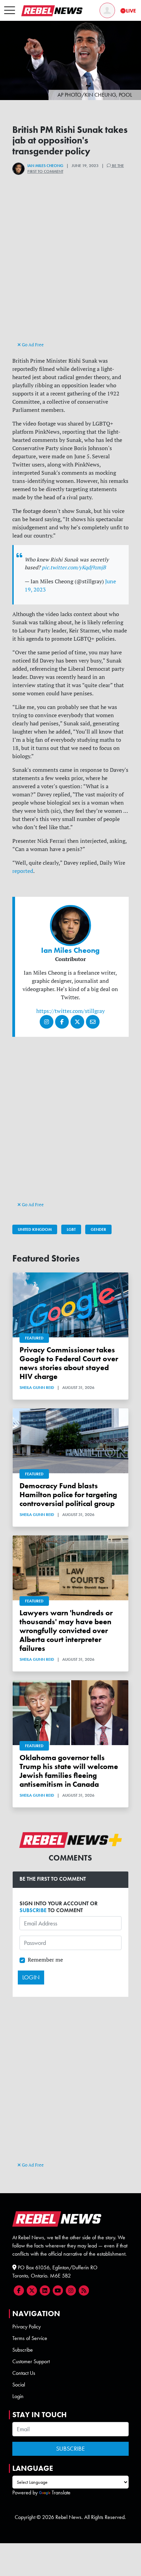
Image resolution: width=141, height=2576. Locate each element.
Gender (98, 1229)
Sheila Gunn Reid (37, 1388)
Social (19, 2385)
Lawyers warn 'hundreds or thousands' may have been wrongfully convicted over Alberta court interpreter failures (66, 1631)
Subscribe (23, 2350)
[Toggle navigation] (10, 11)
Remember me (45, 1960)
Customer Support (31, 2361)
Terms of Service (30, 2338)
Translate (61, 2493)
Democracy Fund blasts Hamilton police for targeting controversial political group (68, 1495)
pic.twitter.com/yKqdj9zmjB (74, 567)
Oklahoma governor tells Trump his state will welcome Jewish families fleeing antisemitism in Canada (69, 1771)
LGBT (71, 1229)
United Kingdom (35, 1229)
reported (23, 871)
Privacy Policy (27, 2327)
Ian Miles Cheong (45, 166)
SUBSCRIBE (33, 1910)
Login (18, 2396)
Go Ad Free (32, 345)
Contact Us (24, 2373)
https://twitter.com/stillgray (70, 1011)
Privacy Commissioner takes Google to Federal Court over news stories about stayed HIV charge (69, 1363)
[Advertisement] (70, 270)
